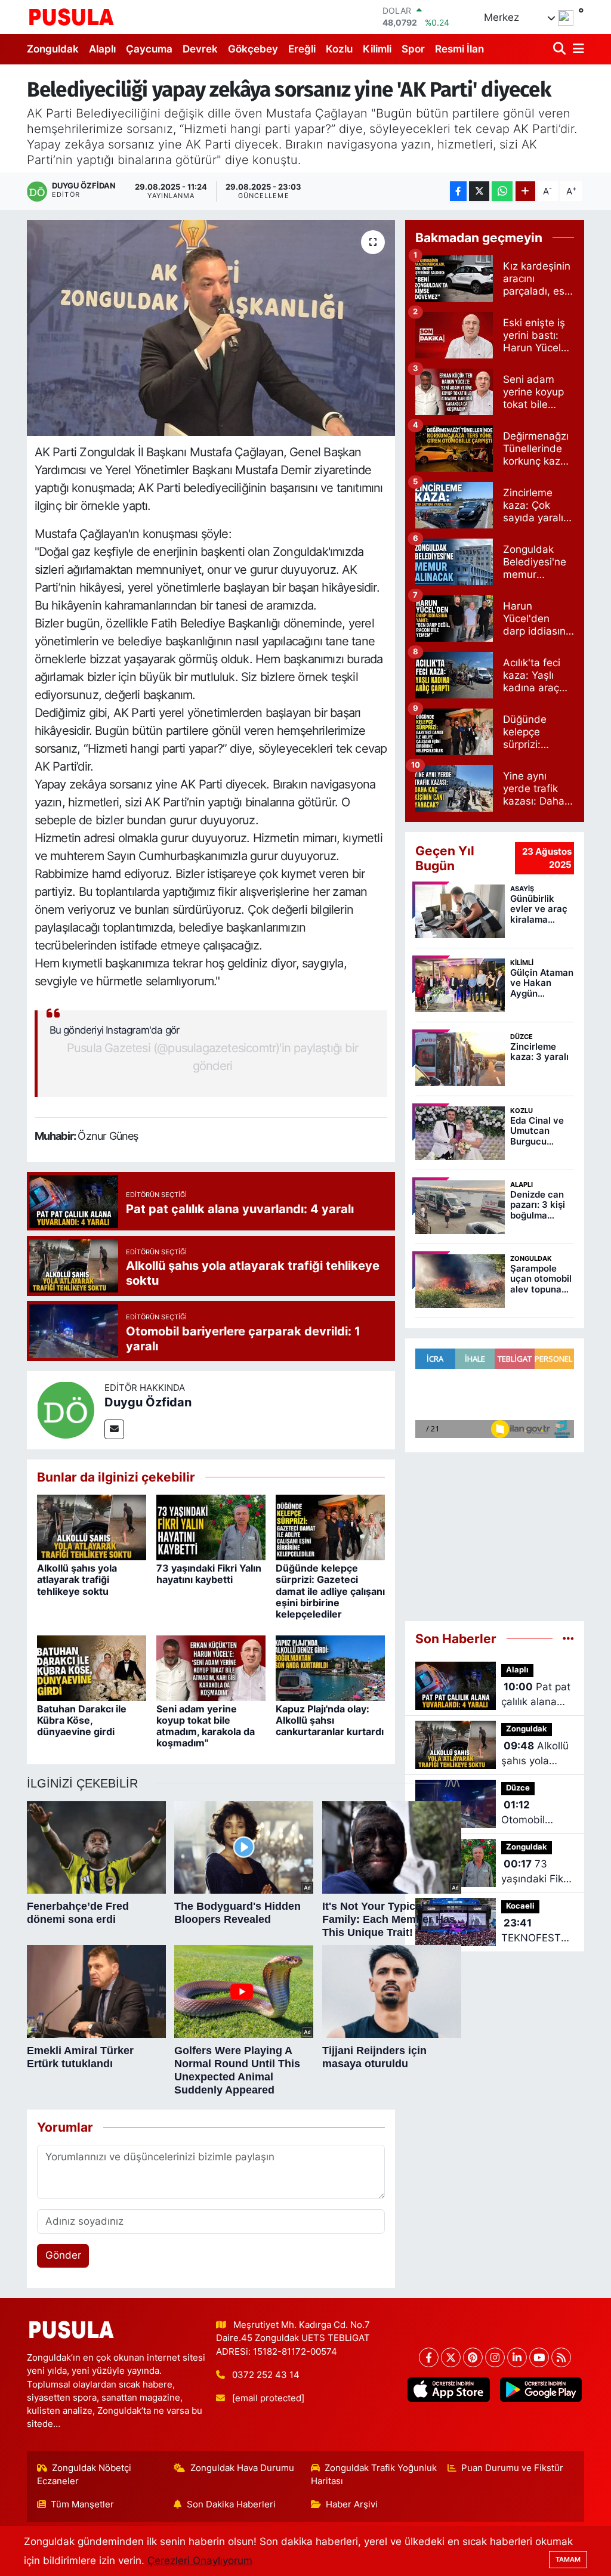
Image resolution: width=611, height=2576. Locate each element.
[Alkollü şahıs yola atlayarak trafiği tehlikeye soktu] (92, 1527)
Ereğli (302, 49)
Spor (413, 49)
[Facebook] (429, 2357)
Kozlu (339, 49)
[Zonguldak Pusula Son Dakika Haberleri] (72, 17)
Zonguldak (53, 49)
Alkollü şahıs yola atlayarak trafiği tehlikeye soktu (77, 1579)
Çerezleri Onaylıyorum (200, 2560)
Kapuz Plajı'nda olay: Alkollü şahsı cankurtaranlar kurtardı (330, 1720)
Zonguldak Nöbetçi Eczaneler (84, 2475)
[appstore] (449, 2390)
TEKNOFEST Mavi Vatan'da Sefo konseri (536, 1932)
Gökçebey (253, 49)
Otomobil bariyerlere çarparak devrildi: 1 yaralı (527, 1813)
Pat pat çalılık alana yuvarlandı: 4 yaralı (536, 1695)
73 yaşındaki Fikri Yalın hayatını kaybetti (209, 1574)
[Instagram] (495, 2357)
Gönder (63, 2255)
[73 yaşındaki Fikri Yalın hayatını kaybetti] (211, 1527)
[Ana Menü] (576, 49)
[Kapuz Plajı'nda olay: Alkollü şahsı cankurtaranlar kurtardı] (330, 1667)
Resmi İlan (459, 49)
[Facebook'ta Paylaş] (458, 191)
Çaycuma (149, 49)
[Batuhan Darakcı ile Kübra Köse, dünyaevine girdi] (92, 1667)
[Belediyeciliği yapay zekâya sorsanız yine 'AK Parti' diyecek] (211, 328)
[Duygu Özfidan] (66, 1409)
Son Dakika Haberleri (231, 2504)
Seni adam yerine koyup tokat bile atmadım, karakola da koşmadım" (206, 1726)
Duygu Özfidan (148, 1402)
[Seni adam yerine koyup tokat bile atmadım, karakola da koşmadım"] (211, 1667)
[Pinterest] (473, 2357)
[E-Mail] (114, 1429)
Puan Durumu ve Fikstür (512, 2468)
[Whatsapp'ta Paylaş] (502, 191)
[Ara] (561, 49)
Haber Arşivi (352, 2504)
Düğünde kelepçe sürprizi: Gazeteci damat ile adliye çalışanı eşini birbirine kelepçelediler (330, 1591)
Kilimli (377, 49)
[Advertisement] (495, 1532)
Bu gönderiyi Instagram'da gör (115, 1030)
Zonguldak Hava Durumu (242, 2468)
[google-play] (541, 2390)
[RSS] (561, 2357)
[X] (451, 2357)
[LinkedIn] (517, 2357)
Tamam (568, 2559)
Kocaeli (520, 1906)
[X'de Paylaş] (479, 191)
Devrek (200, 49)
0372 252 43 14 (266, 2375)
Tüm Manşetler (82, 2504)
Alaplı (102, 49)
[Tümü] (568, 1638)
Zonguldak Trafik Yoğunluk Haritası (374, 2475)
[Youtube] (539, 2357)
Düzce (518, 1788)
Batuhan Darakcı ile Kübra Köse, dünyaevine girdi (82, 1720)
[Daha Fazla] (525, 191)
